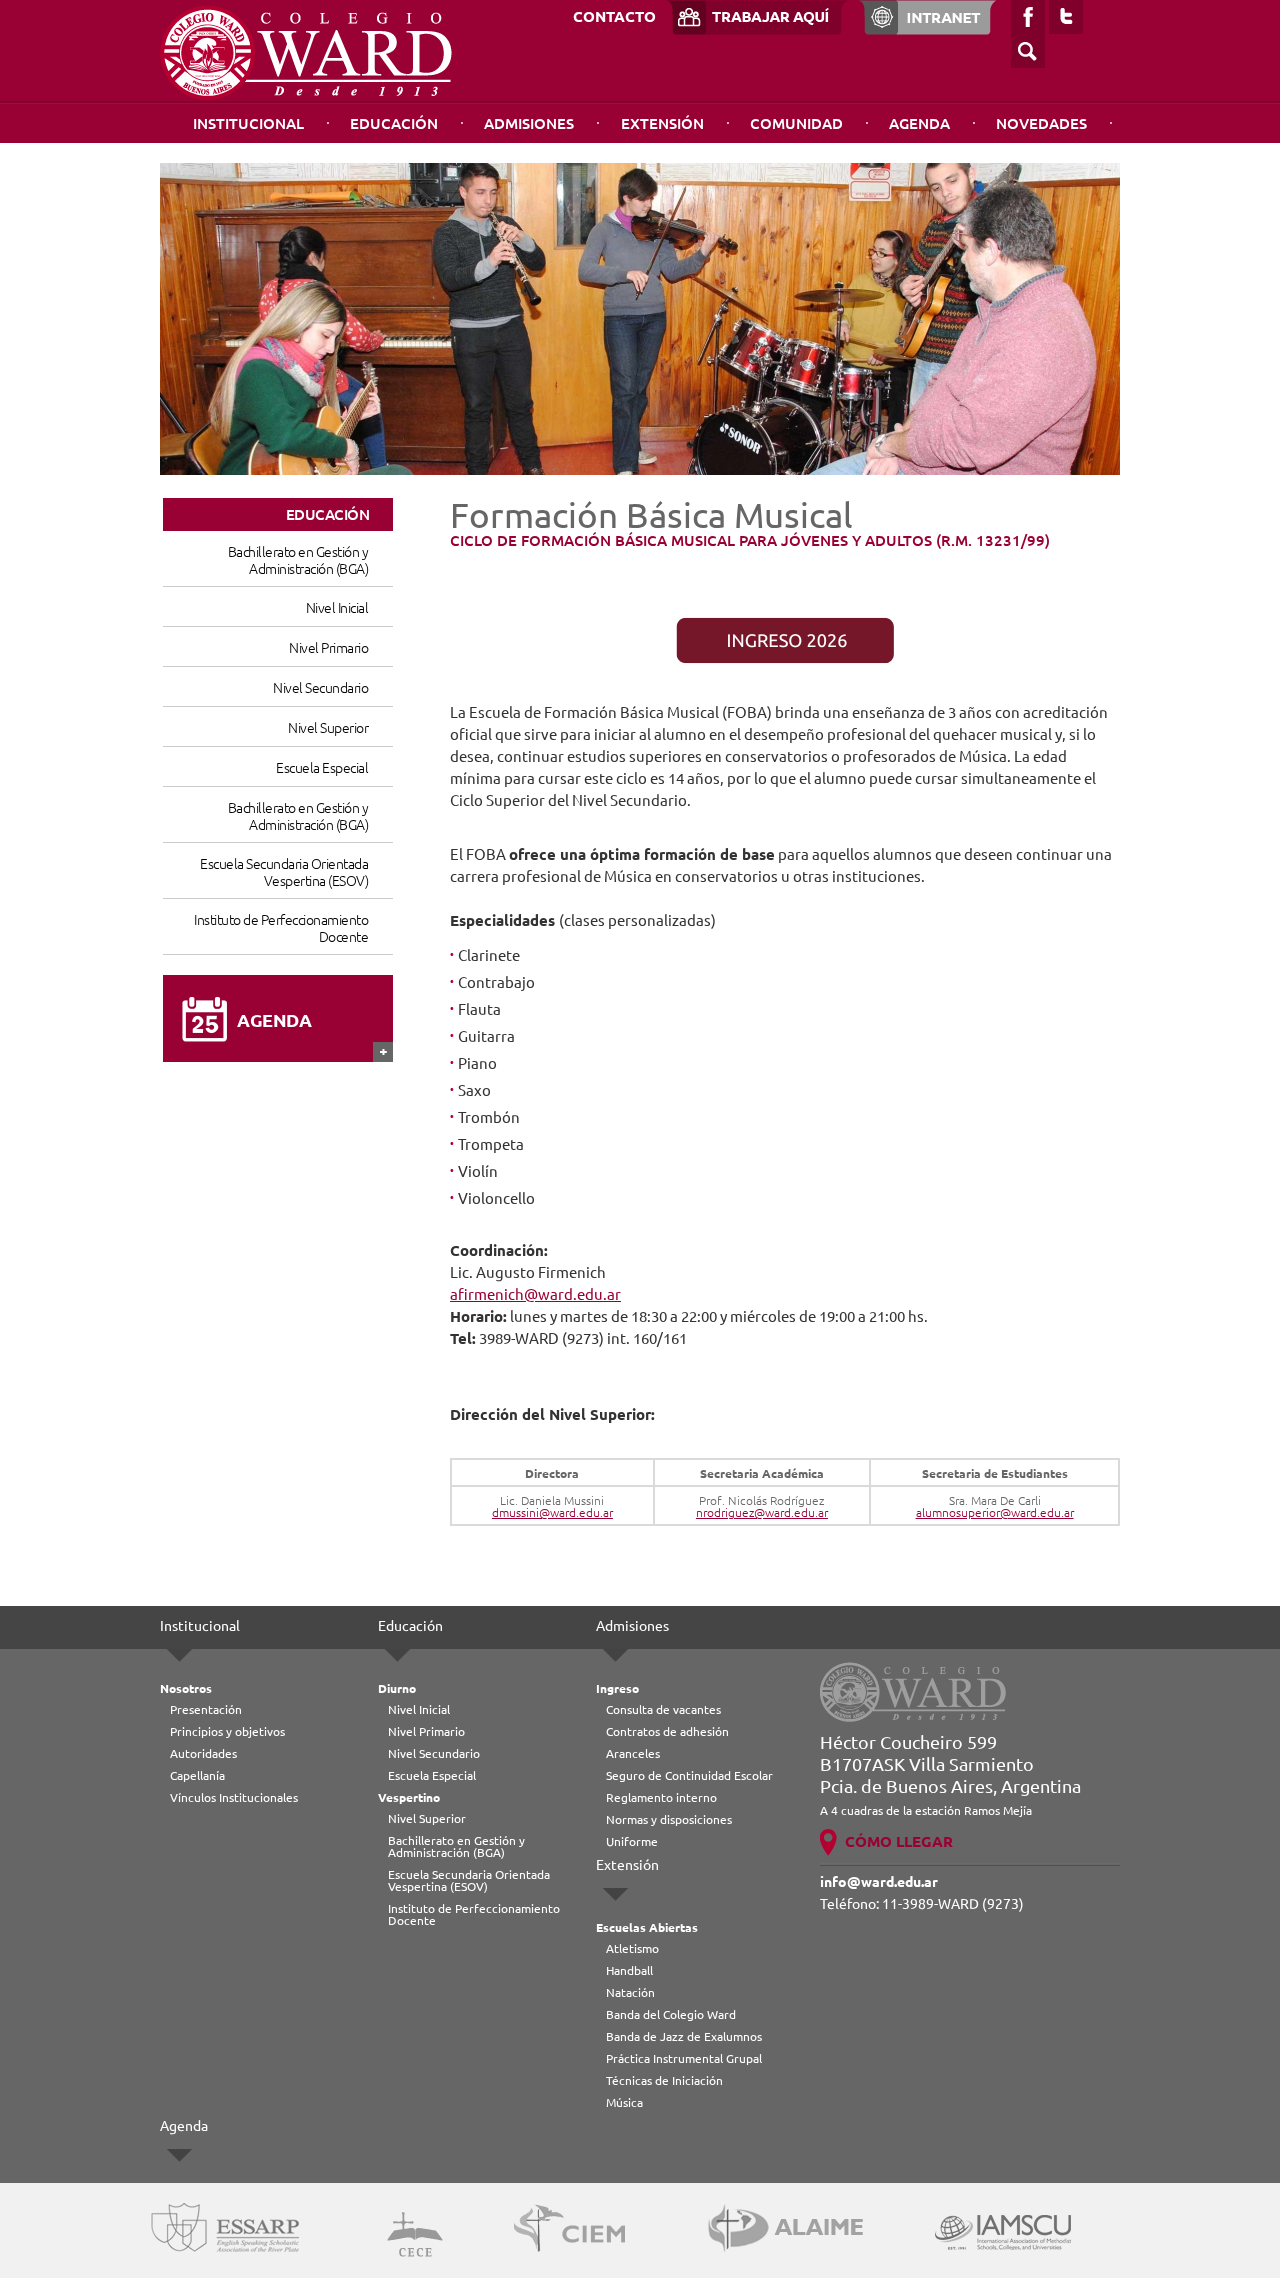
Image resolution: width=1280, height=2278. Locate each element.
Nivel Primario (328, 648)
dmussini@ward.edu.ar (552, 1512)
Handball (629, 1970)
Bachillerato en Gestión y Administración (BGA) (298, 560)
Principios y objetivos (227, 1731)
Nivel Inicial (337, 608)
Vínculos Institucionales (234, 1797)
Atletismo (632, 1948)
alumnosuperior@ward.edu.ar (995, 1512)
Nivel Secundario (320, 688)
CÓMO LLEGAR (899, 1841)
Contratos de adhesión (667, 1731)
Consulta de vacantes (663, 1709)
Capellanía (197, 1775)
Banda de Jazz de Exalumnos (684, 2036)
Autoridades (203, 1753)
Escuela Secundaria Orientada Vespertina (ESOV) (284, 872)
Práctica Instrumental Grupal (684, 2058)
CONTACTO (614, 16)
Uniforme (632, 1841)
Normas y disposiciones (669, 1819)
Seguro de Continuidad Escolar (689, 1775)
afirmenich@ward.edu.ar (535, 1294)
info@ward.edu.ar (879, 1882)
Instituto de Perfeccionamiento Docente (281, 928)
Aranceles (633, 1753)
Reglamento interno (661, 1797)
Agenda (919, 123)
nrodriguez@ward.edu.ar (762, 1512)
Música (624, 2102)
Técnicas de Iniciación (664, 2080)
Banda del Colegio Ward (671, 2014)
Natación (630, 1992)
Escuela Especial (322, 768)
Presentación (206, 1709)
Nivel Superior (328, 728)
